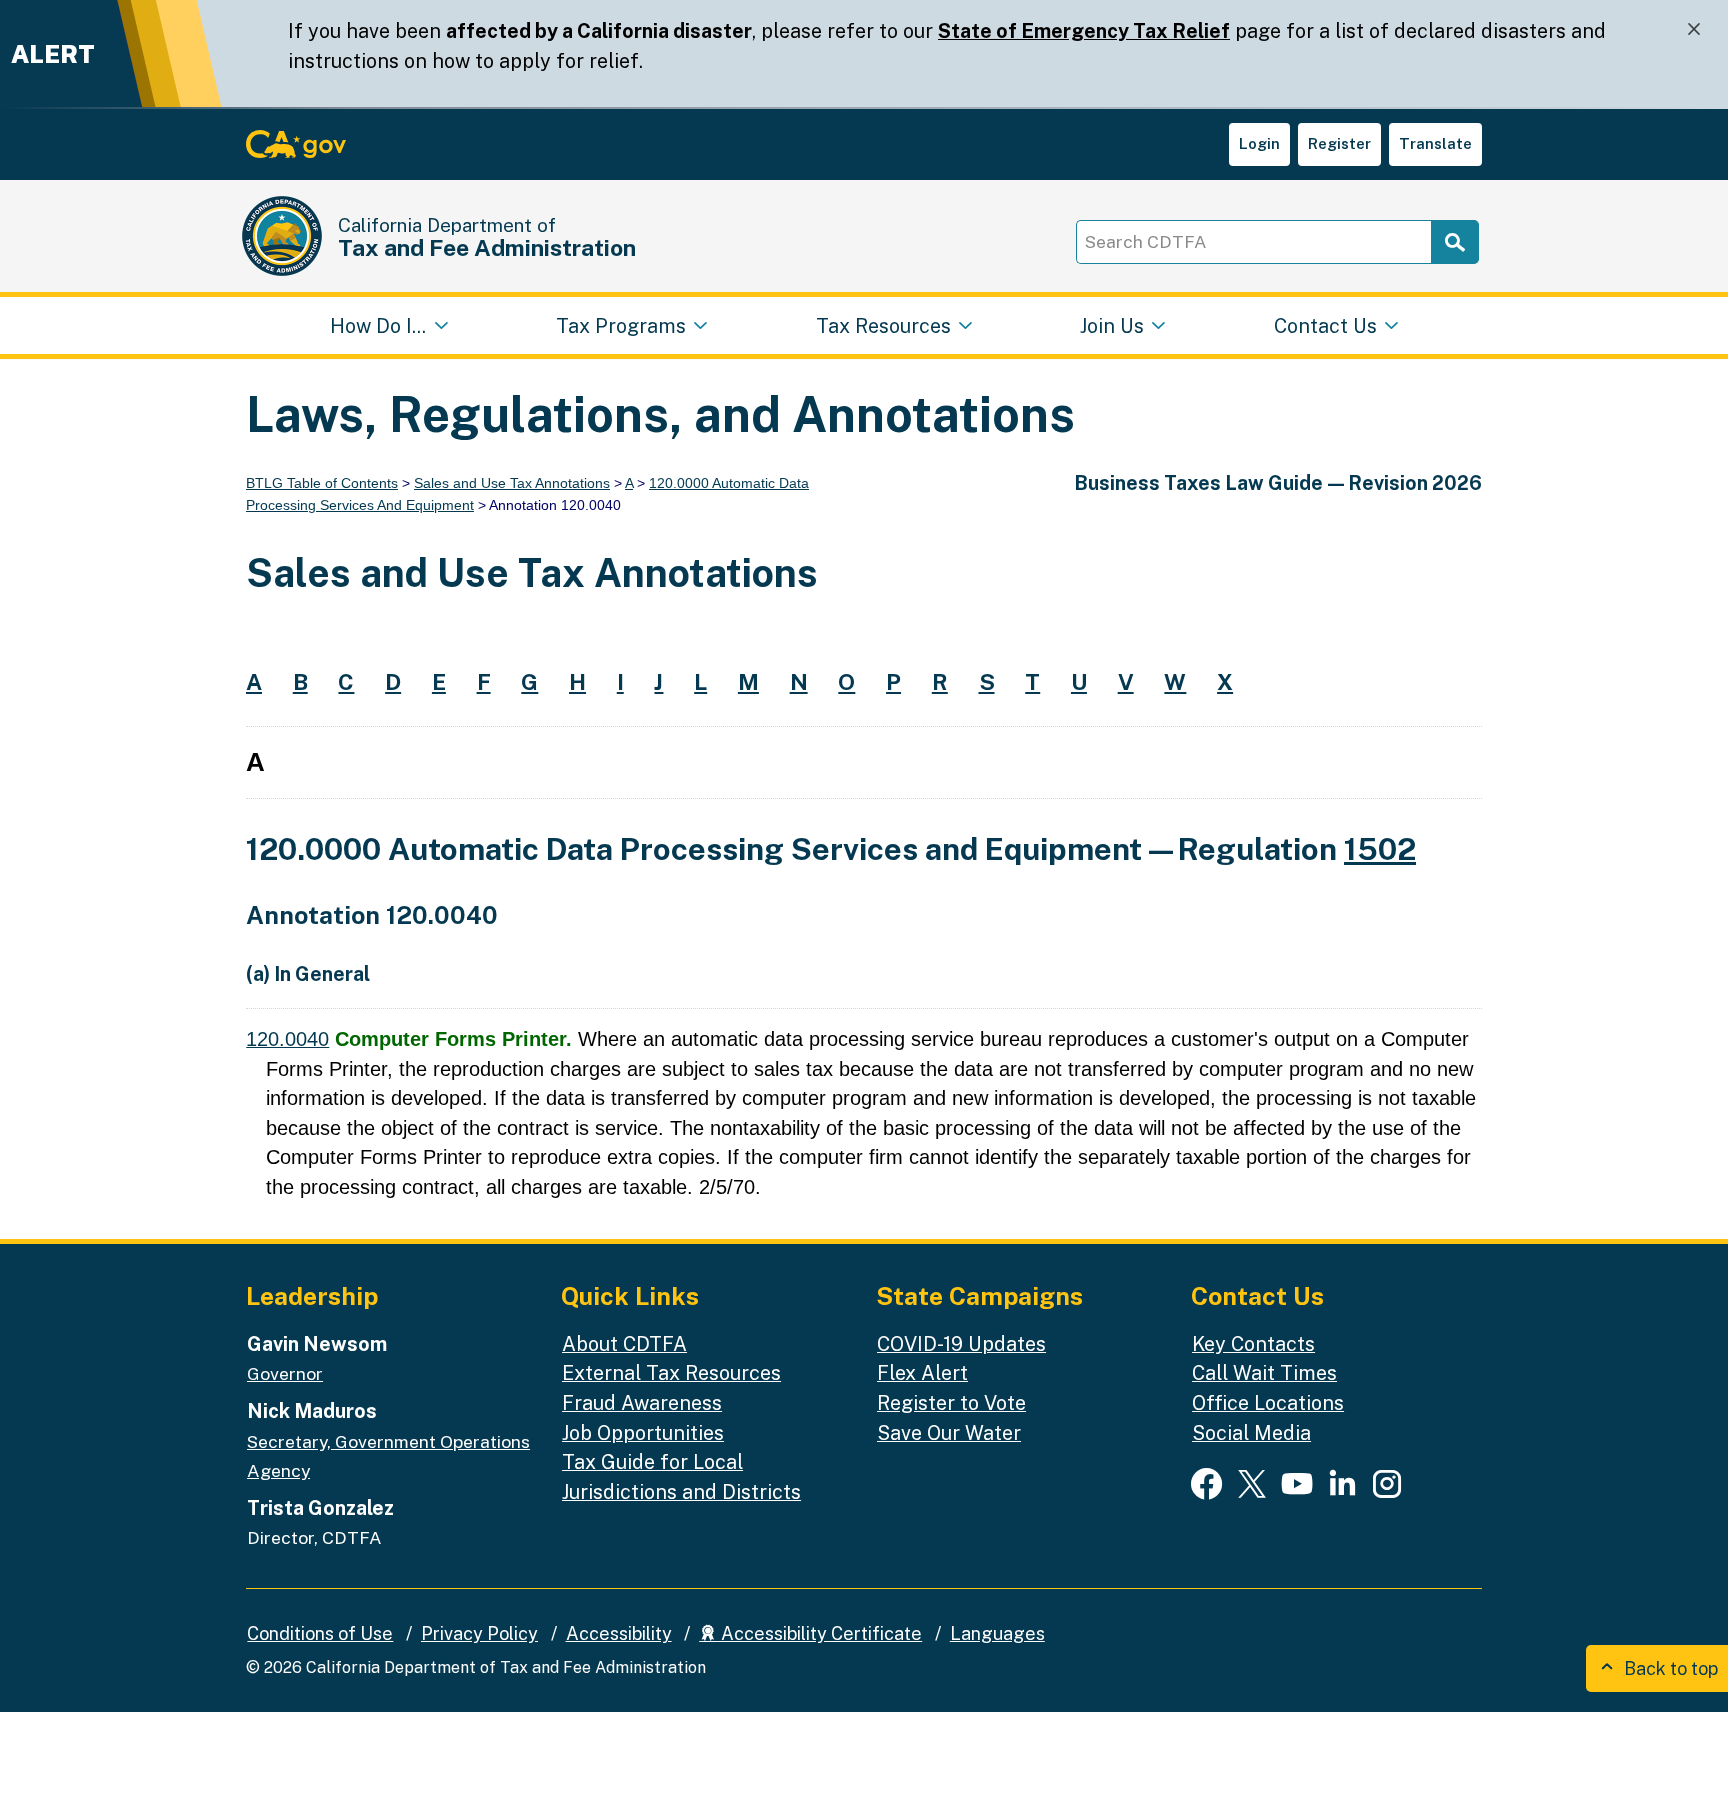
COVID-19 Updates (961, 1343)
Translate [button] (1435, 143)
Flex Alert (922, 1372)
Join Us (1112, 324)
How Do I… (378, 324)
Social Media (1251, 1432)
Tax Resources (883, 324)
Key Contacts (1253, 1343)
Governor (285, 1373)
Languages (997, 1633)
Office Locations (1268, 1402)
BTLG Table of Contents (322, 483)
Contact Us (1325, 324)
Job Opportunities (643, 1432)
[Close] (1694, 29)
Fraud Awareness (642, 1402)
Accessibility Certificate (819, 1633)
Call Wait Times (1264, 1372)
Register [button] (1339, 143)
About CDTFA (624, 1343)
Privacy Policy (479, 1633)
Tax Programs (621, 324)
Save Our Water (949, 1432)
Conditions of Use (320, 1633)
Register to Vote (951, 1402)
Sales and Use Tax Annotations (512, 483)
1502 (1380, 849)
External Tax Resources (671, 1372)
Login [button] (1259, 143)
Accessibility (619, 1633)
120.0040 (287, 1039)
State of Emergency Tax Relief (1084, 30)
